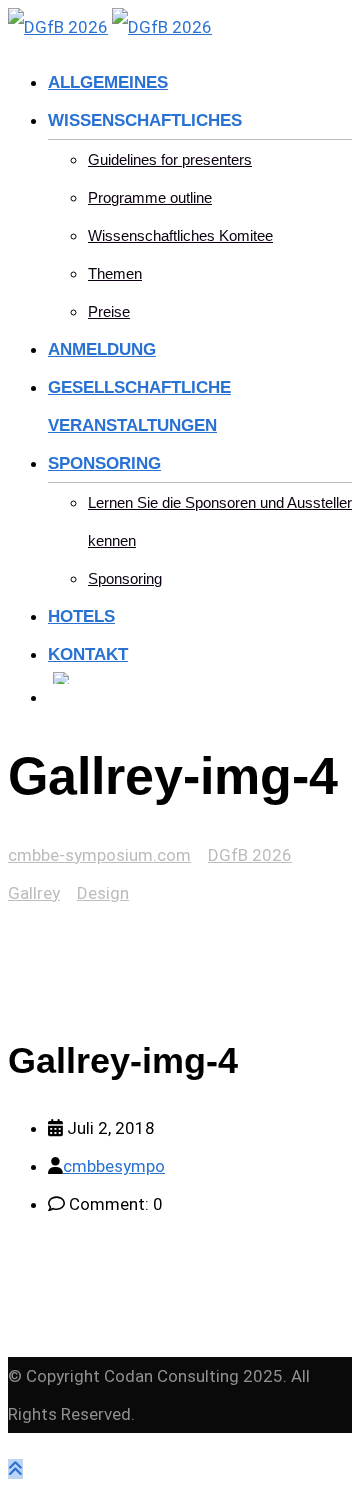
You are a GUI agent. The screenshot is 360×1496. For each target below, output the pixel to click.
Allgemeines (108, 82)
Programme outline (150, 197)
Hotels (81, 616)
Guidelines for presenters (170, 159)
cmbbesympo (114, 1166)
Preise (109, 311)
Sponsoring (104, 463)
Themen (115, 273)
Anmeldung (102, 349)
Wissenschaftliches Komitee (180, 235)
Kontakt (88, 654)
